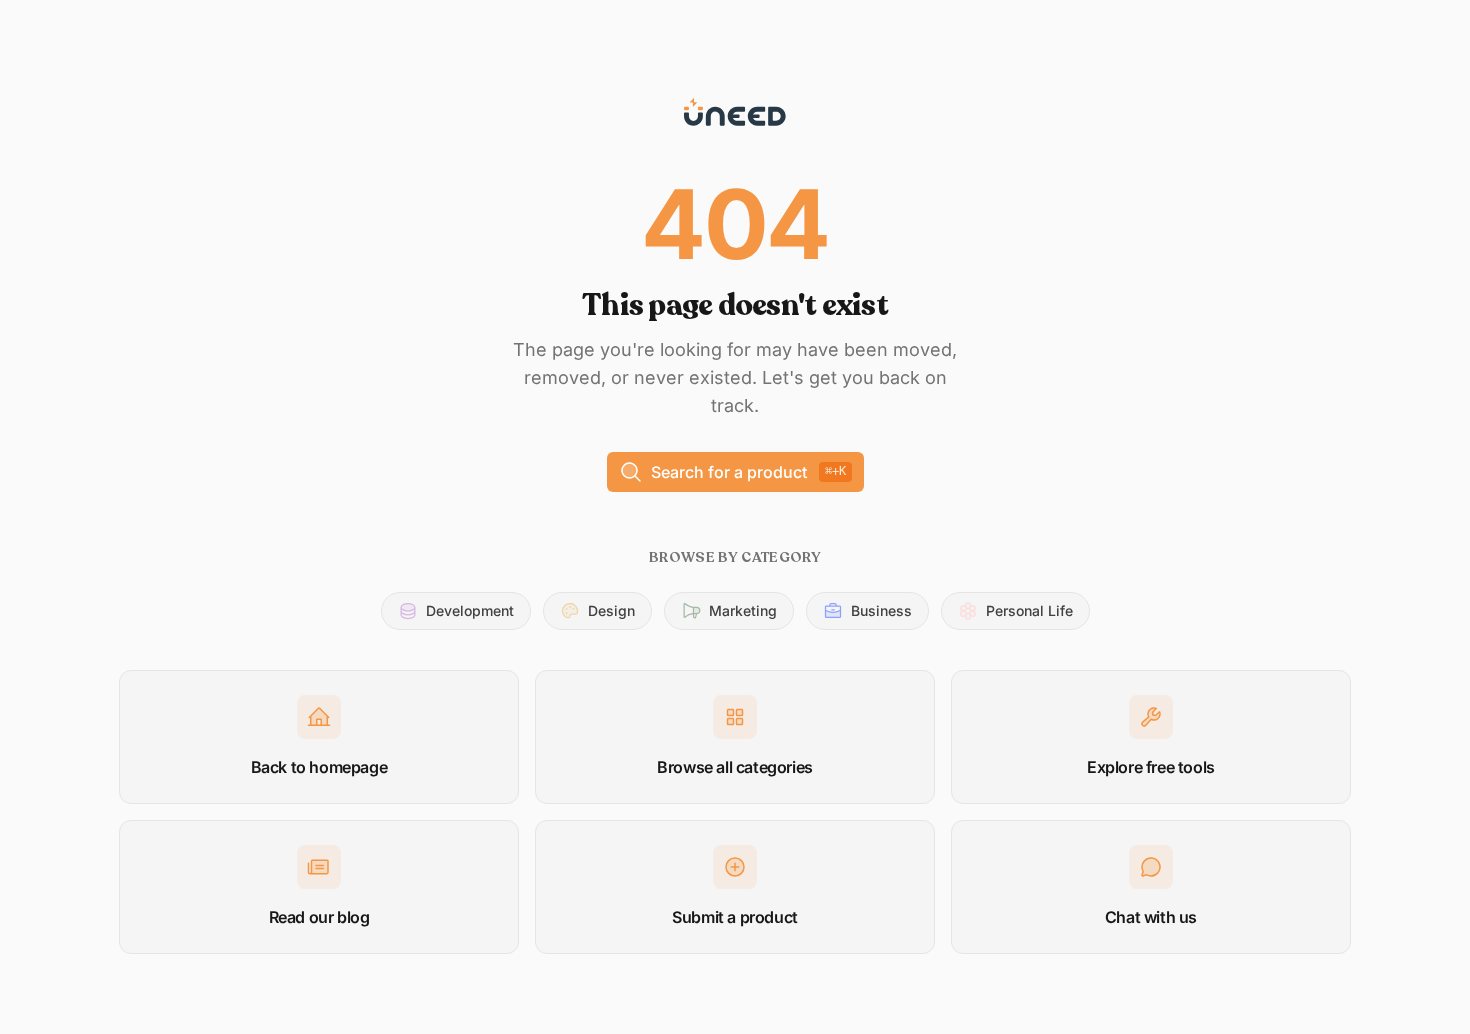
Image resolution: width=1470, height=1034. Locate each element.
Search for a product (748, 472)
